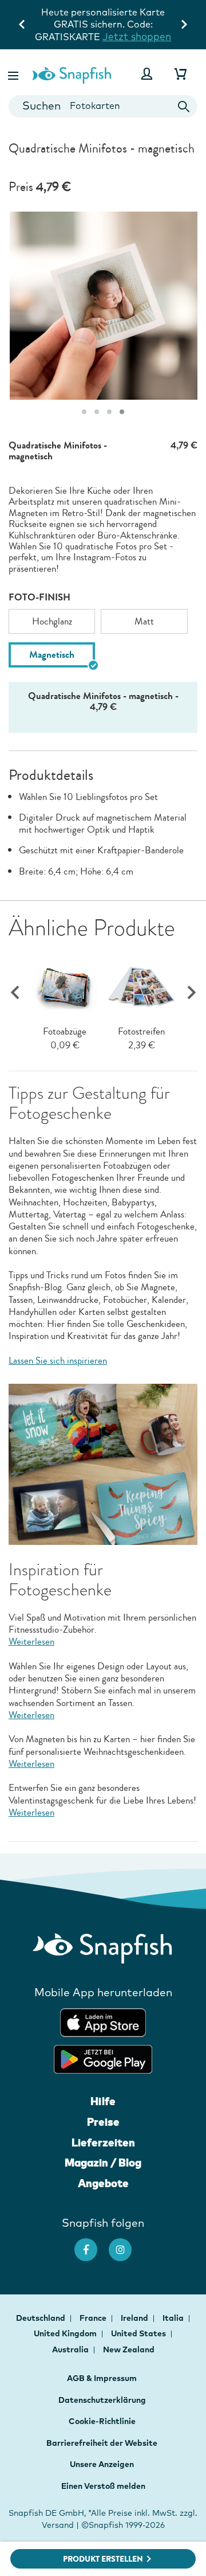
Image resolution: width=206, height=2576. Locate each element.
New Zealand (129, 2349)
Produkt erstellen (103, 2559)
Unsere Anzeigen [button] (102, 2464)
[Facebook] (92, 2244)
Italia (174, 2318)
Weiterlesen (31, 1642)
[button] (14, 74)
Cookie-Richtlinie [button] (102, 2421)
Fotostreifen (141, 1031)
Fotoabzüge (65, 1031)
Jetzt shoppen (137, 36)
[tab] (84, 412)
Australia (71, 2349)
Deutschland (41, 2318)
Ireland (135, 2318)
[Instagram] (126, 2244)
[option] (52, 621)
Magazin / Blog (103, 2163)
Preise (103, 2122)
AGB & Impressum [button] (102, 2378)
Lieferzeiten (103, 2142)
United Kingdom (66, 2333)
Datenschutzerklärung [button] (102, 2400)
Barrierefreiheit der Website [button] (102, 2443)
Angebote (103, 2183)
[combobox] (103, 106)
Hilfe (103, 2101)
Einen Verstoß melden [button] (103, 2486)
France (94, 2318)
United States (139, 2333)
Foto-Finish (39, 597)
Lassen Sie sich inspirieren (58, 1361)
